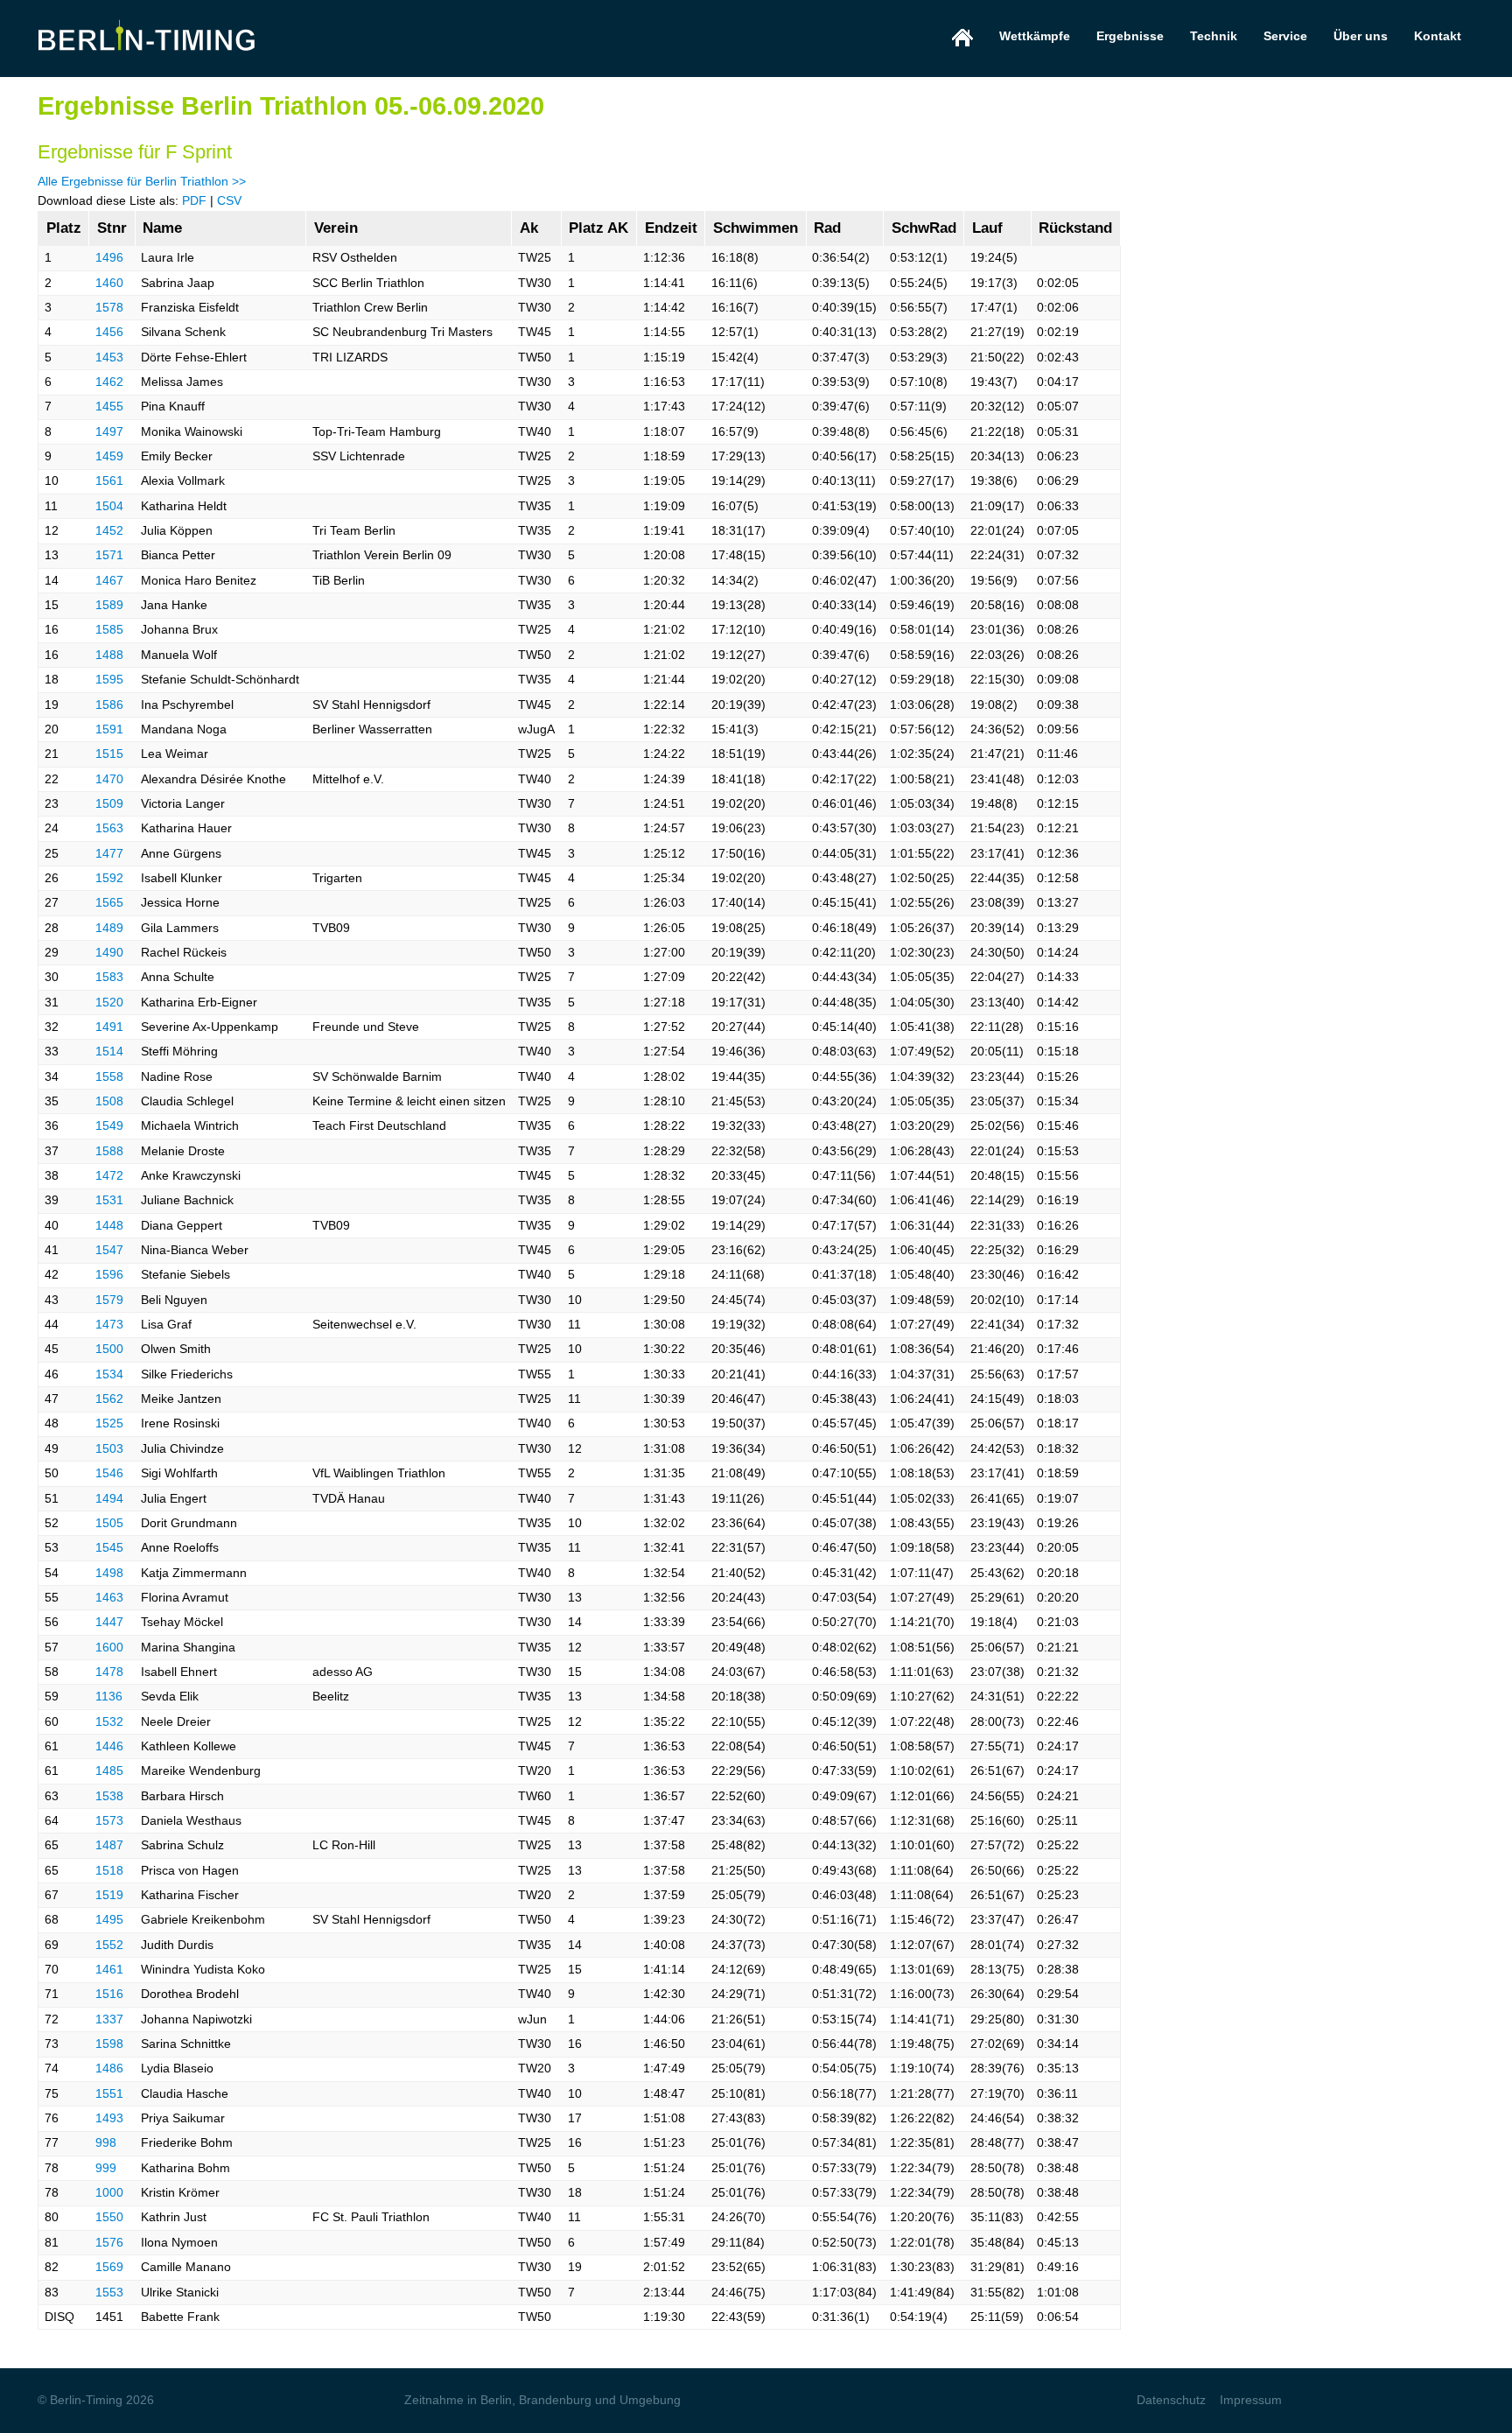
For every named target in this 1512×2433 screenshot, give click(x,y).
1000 (109, 2192)
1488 (109, 655)
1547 (109, 1250)
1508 (109, 1101)
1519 (109, 1895)
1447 (109, 1622)
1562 (109, 1399)
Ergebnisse (1130, 36)
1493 (109, 2118)
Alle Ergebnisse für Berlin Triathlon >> (142, 181)
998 (106, 2142)
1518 (109, 1870)
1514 (109, 1051)
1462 (109, 382)
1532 (109, 1721)
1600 (109, 1647)
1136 (109, 1696)
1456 (109, 332)
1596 (109, 1274)
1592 (109, 878)
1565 (109, 902)
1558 (109, 1076)
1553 (109, 2292)
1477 (109, 853)
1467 (109, 580)
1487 (109, 1845)
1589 (109, 605)
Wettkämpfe (1035, 36)
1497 (109, 431)
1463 (109, 1597)
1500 (109, 1349)
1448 (109, 1225)
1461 (109, 1969)
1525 (109, 1423)
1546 (109, 1473)
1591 (109, 729)
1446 (109, 1746)
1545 (109, 1547)
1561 (109, 480)
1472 (109, 1175)
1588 (109, 1151)
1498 (109, 1573)
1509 (109, 803)
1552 (109, 1945)
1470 (109, 779)
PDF (194, 200)
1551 (109, 2093)
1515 (109, 754)
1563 (109, 828)
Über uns (1361, 36)
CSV (229, 200)
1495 (109, 1919)
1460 (109, 283)
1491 (109, 1027)
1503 (109, 1448)
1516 (109, 1994)
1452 (109, 530)
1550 (109, 2217)
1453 (109, 357)
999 (106, 2168)
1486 (109, 2068)
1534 (109, 1374)
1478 (109, 1672)
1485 (109, 1770)
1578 (109, 307)
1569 (109, 2267)
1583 (109, 977)
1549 (109, 1125)
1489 (109, 928)
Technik (1214, 36)
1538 (109, 1796)
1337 (109, 2019)
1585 (109, 629)
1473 (109, 1324)
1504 (109, 506)
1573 (109, 1820)
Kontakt (1438, 36)
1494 (109, 1498)
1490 (109, 952)
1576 (109, 2242)
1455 (109, 406)
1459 (109, 456)
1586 (109, 705)
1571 (109, 555)
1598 (109, 2044)
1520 (109, 1002)
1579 (109, 1300)
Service (1285, 36)
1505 (109, 1523)
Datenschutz (1171, 2400)
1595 (109, 679)
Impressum (1251, 2400)
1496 (109, 257)
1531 (109, 1200)
